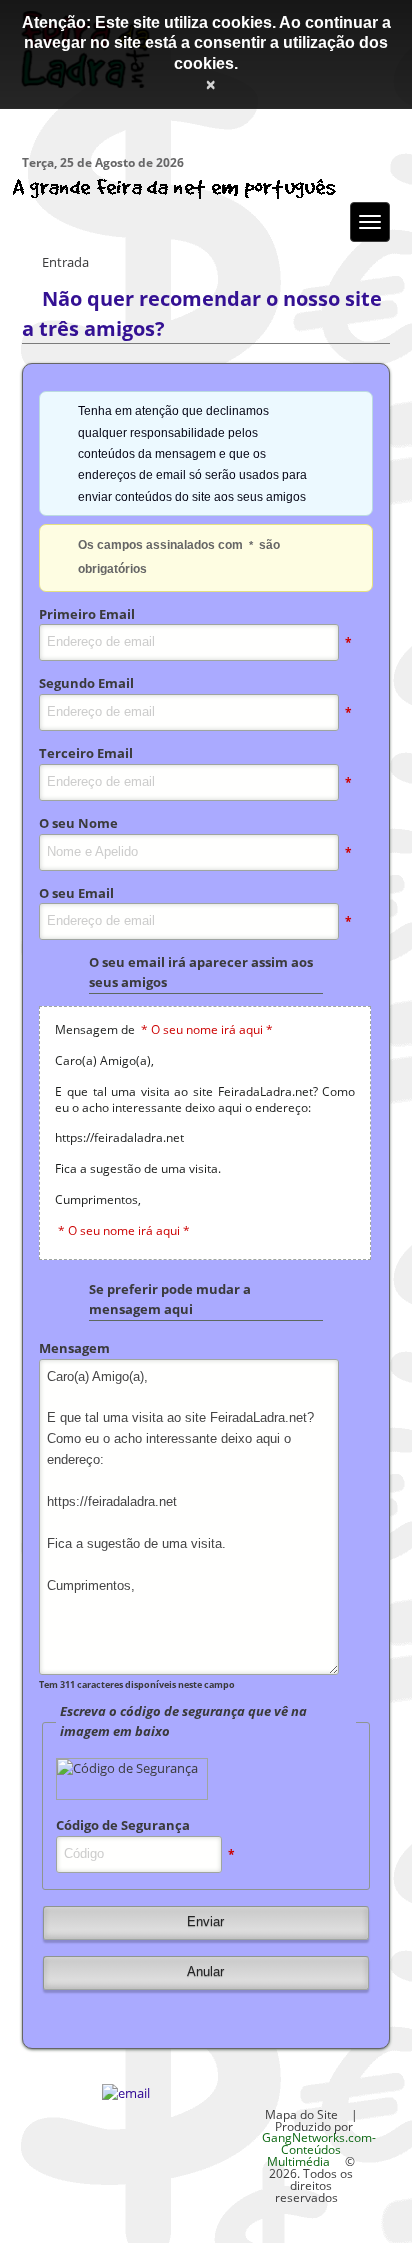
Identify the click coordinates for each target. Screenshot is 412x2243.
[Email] (126, 2093)
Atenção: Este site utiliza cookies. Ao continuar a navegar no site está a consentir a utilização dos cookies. (206, 43)
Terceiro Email (86, 753)
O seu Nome (78, 823)
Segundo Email (86, 683)
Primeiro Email (87, 614)
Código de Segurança (123, 1825)
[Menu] (370, 222)
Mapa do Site (301, 2114)
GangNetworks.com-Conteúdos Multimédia (319, 2149)
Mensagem (74, 1348)
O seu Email (76, 893)
